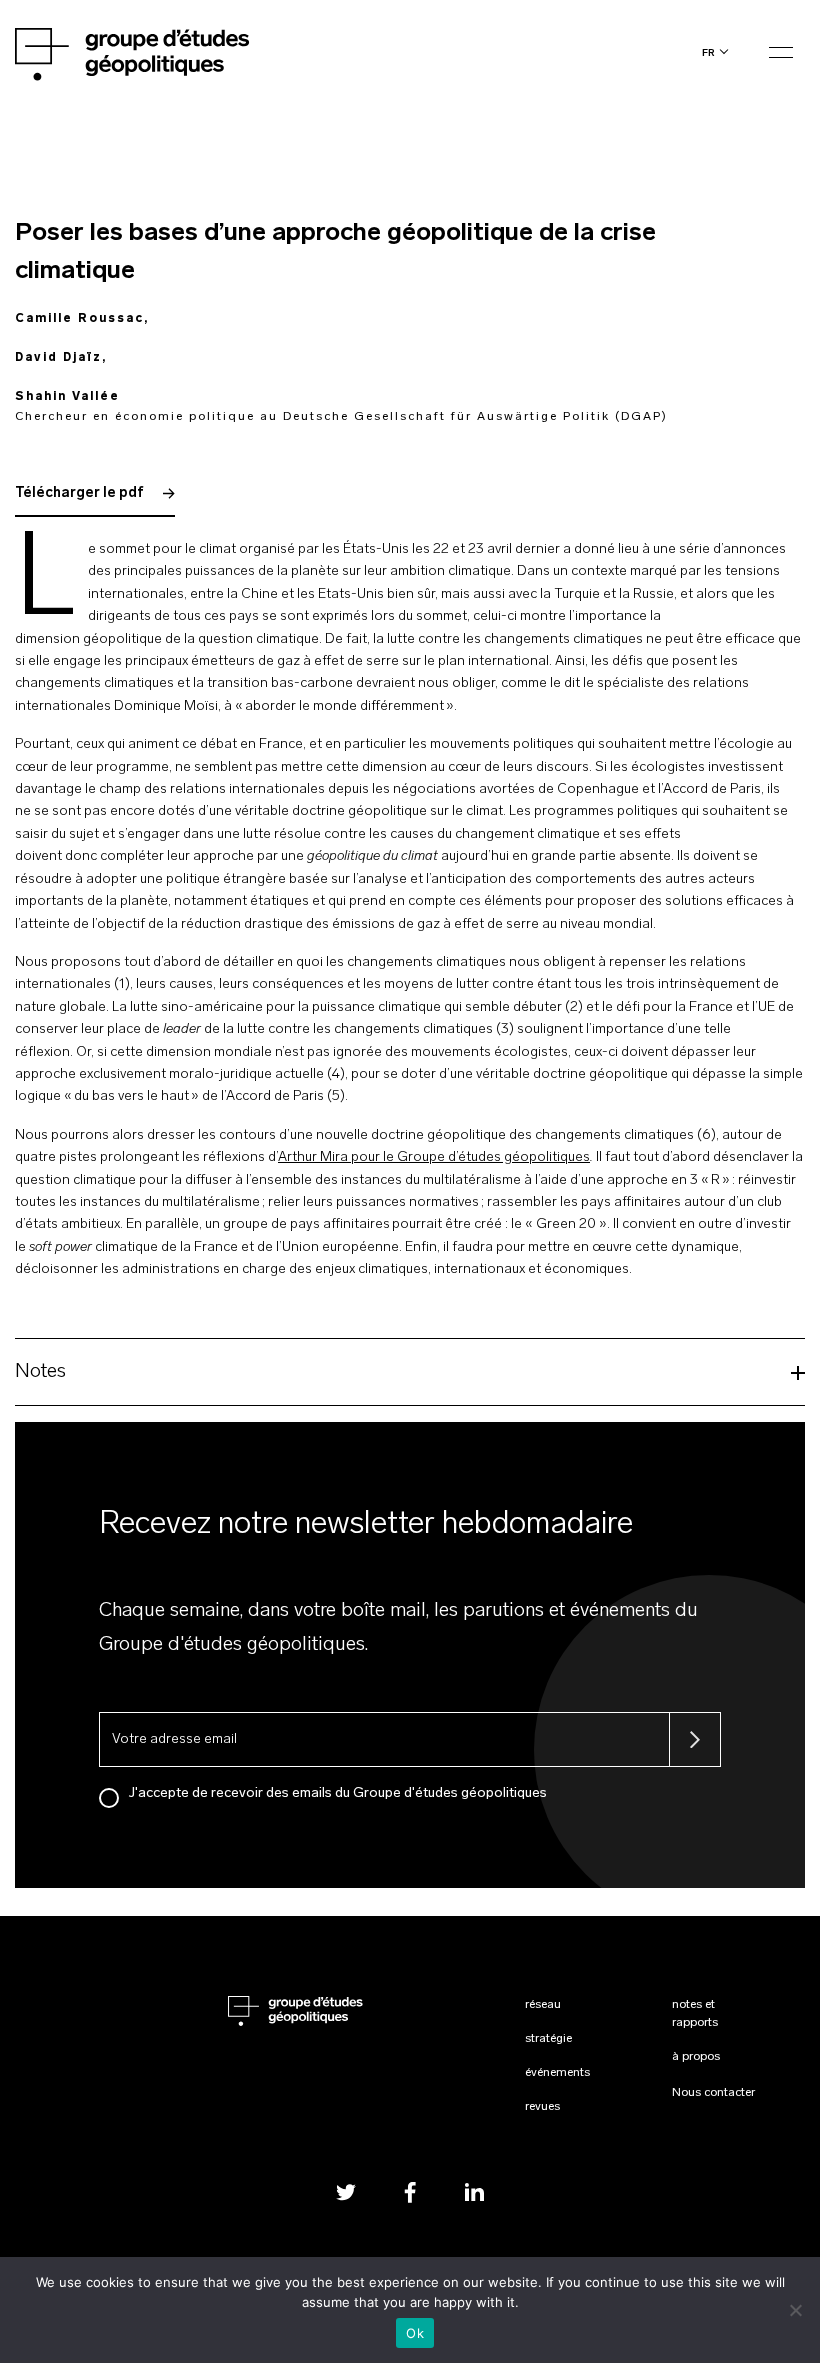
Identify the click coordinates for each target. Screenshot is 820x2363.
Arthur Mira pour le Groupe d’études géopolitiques (434, 1157)
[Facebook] (410, 2191)
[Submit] (695, 1739)
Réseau (543, 2005)
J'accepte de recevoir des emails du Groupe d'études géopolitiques (338, 1793)
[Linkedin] (474, 2191)
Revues (542, 2107)
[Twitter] (346, 2191)
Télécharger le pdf (81, 493)
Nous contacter (713, 2093)
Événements (557, 2073)
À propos (696, 2057)
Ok (415, 2333)
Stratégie (548, 2039)
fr (708, 52)
